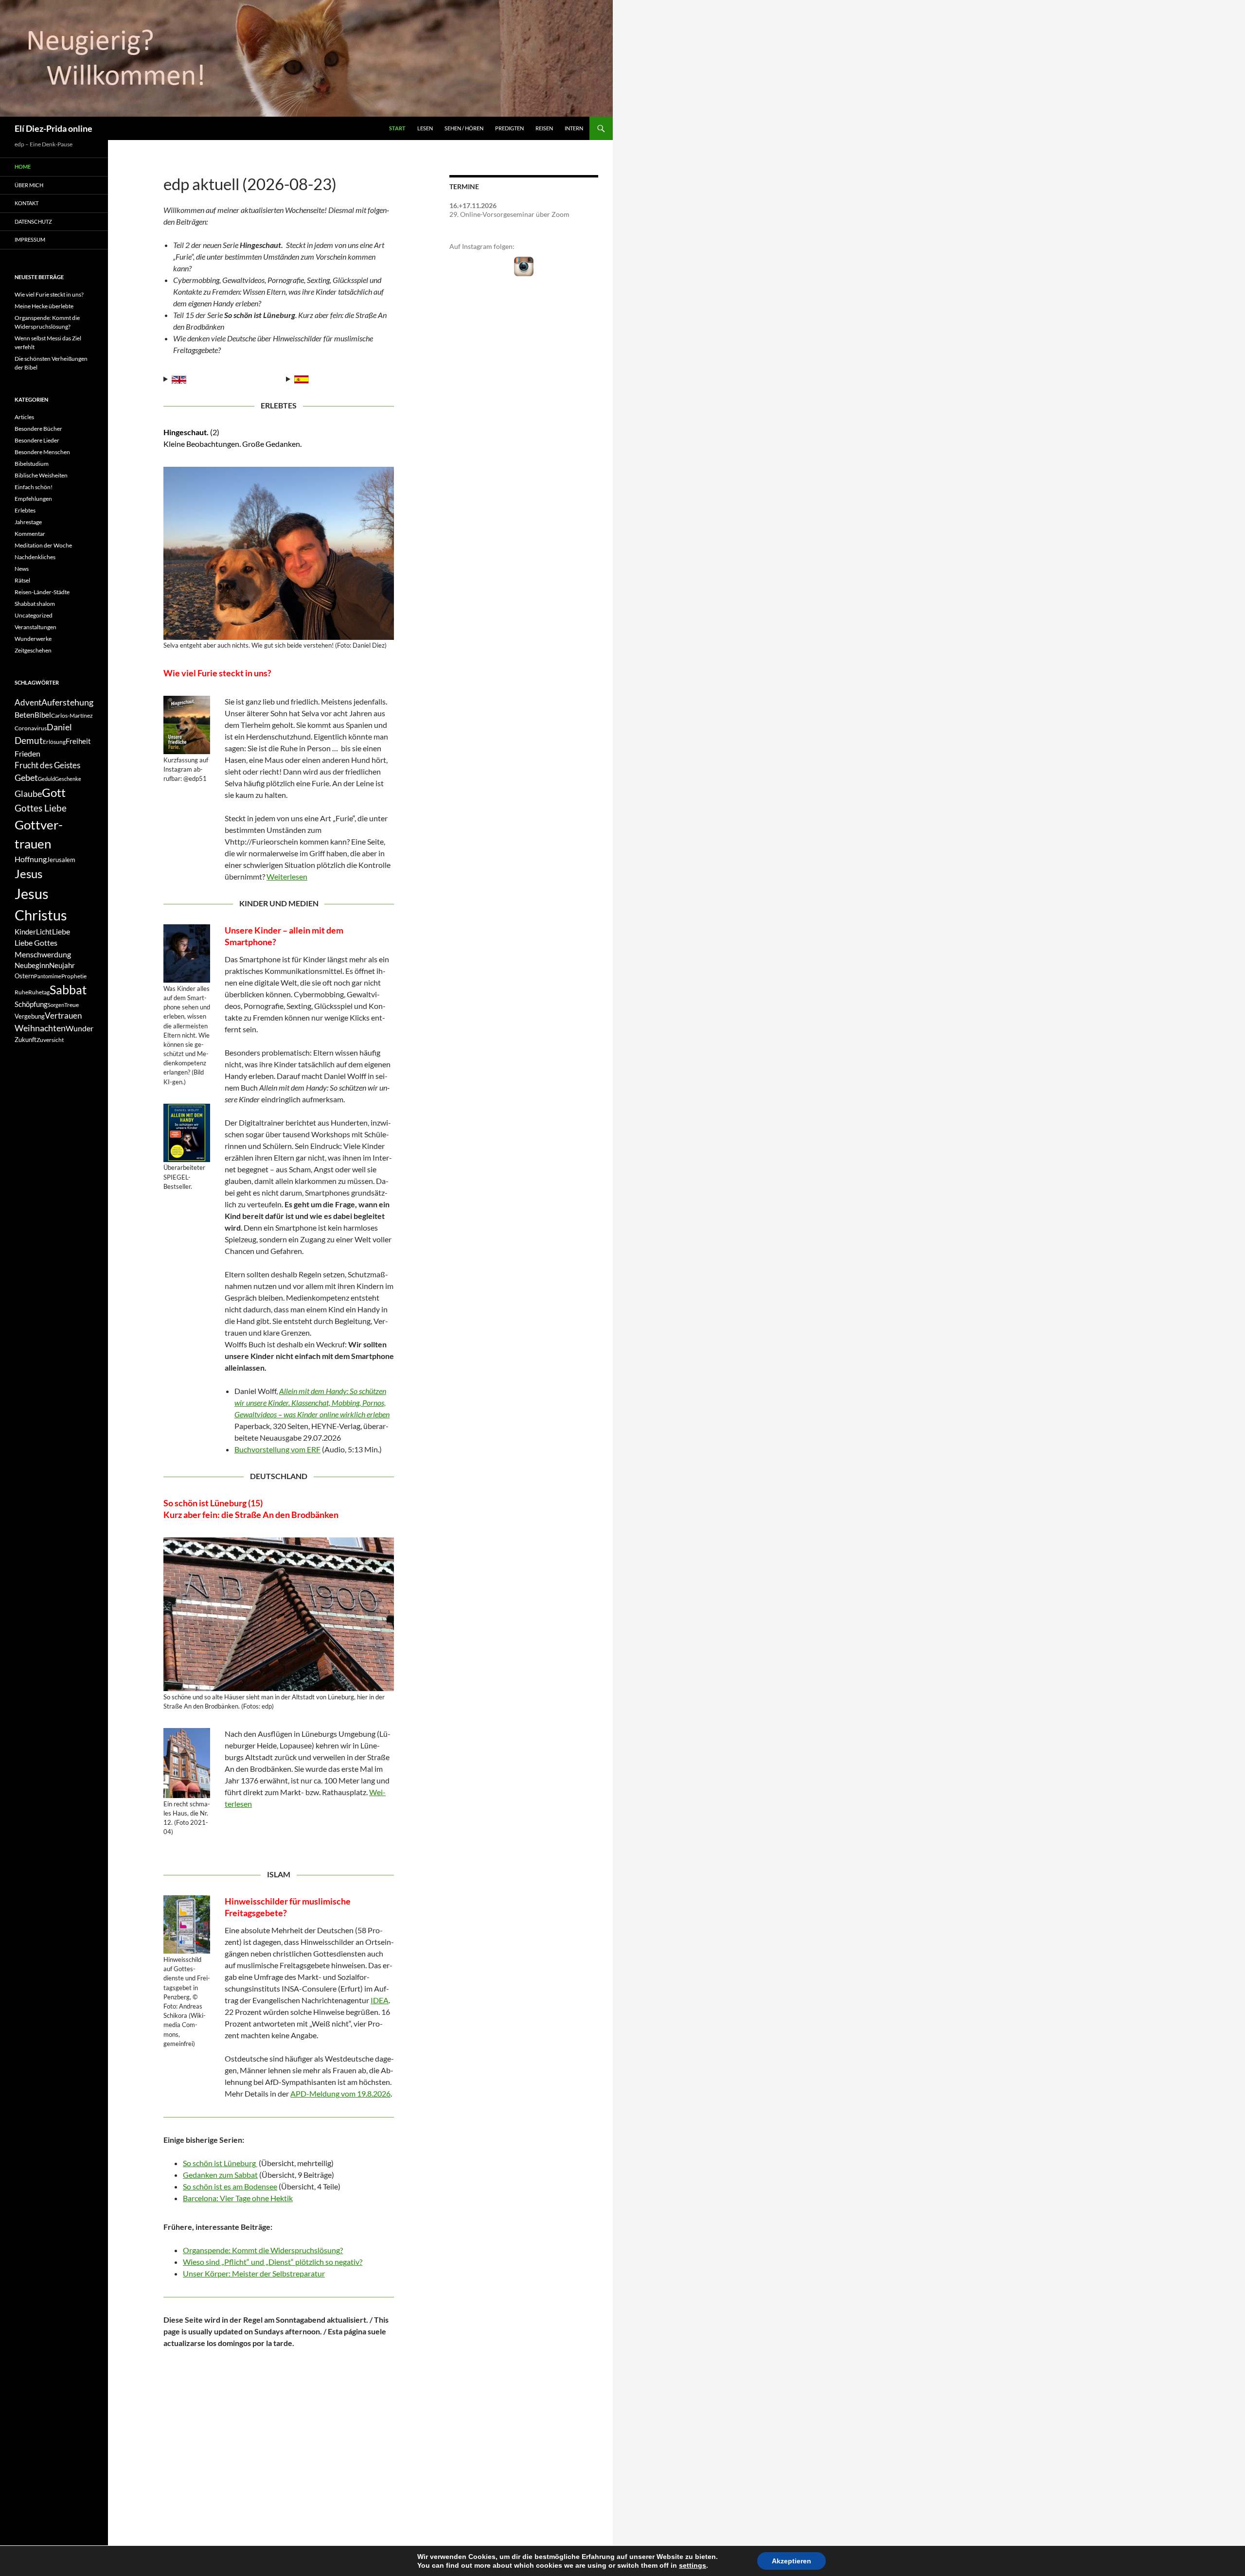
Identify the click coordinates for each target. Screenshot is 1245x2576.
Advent (28, 703)
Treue (71, 1005)
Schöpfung (31, 1004)
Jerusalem (61, 860)
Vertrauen (63, 1016)
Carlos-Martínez (72, 715)
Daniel (59, 727)
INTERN (574, 128)
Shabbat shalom (35, 604)
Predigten (509, 128)
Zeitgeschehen (33, 650)
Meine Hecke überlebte (44, 306)
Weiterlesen (287, 876)
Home (23, 167)
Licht (44, 932)
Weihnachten (40, 1028)
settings (693, 2565)
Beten (25, 715)
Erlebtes (25, 510)
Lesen (425, 128)
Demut (29, 740)
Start (397, 128)
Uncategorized (34, 615)
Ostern (24, 976)
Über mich (29, 185)
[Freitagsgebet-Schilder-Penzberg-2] (187, 1924)
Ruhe (21, 992)
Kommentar (30, 534)
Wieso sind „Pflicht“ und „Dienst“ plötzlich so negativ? (273, 2262)
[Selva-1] (187, 725)
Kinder (25, 932)
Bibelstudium (32, 464)
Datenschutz (33, 221)
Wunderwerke (33, 639)
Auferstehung (67, 702)
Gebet (26, 778)
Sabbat (68, 989)
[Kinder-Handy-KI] (187, 953)
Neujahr (62, 965)
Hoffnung (31, 859)
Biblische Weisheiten (41, 475)
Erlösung (54, 742)
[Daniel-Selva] (279, 553)
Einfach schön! (34, 487)
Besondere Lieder (37, 440)
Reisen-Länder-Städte (42, 592)
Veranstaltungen (36, 627)
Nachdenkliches (35, 557)
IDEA (380, 2000)
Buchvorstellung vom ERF (277, 1449)
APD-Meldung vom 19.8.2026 (340, 2093)
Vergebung (30, 1016)
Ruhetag (39, 992)
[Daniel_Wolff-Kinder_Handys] (187, 1133)
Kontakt (27, 203)
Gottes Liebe (41, 808)
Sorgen (56, 1005)
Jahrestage (28, 522)
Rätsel (22, 580)
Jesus (28, 873)
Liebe (61, 931)
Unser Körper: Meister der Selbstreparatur (254, 2273)
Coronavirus (31, 728)
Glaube (28, 794)
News (22, 569)
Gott (54, 793)
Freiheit (78, 741)
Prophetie (74, 976)
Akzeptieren (791, 2561)
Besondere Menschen (42, 452)
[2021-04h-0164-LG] (187, 1763)
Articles (24, 417)
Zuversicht (50, 1040)
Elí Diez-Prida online (53, 128)
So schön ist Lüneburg (220, 2163)
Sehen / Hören (464, 128)
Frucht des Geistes (47, 765)
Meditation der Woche (43, 545)
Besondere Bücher (38, 429)
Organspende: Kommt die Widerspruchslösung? (263, 2250)
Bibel (43, 715)
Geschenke (68, 779)
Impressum (30, 239)
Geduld (46, 779)
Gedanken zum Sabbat (220, 2175)
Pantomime (48, 976)
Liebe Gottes (36, 943)
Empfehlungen (33, 499)
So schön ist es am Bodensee (230, 2186)
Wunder (80, 1028)
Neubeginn (32, 965)
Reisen (544, 128)
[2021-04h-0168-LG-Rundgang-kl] (279, 1614)
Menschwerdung (43, 954)
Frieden (27, 753)
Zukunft (26, 1040)
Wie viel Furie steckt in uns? (49, 294)
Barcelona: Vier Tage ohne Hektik (238, 2198)
